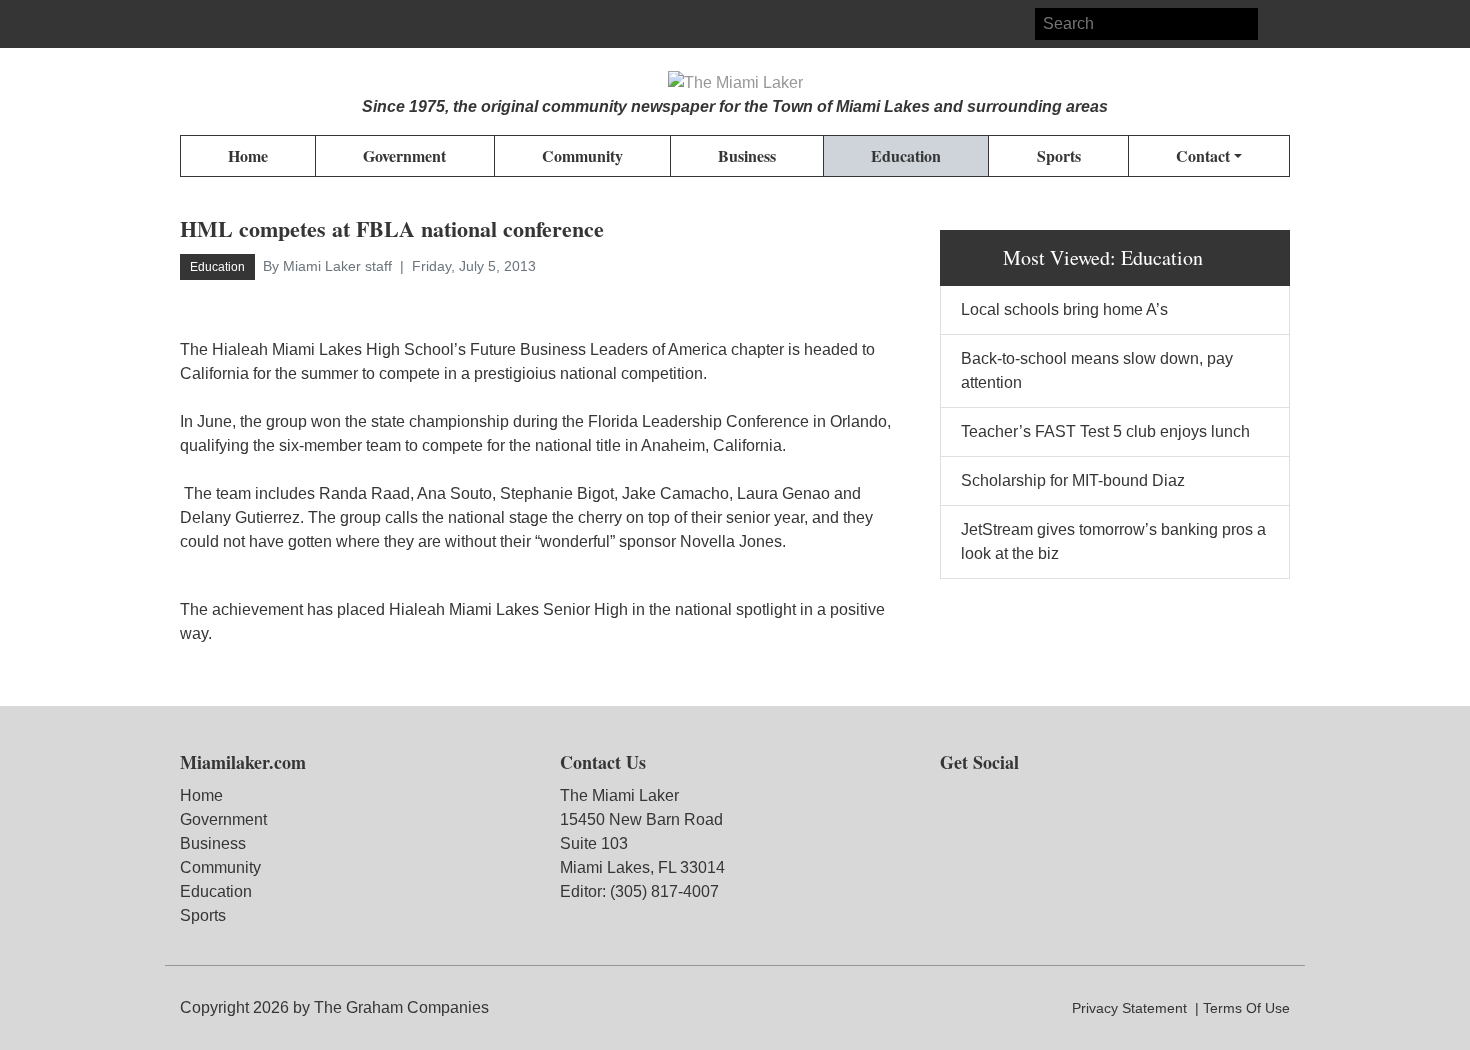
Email (268, 24)
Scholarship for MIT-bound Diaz (1073, 480)
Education (216, 891)
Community (220, 867)
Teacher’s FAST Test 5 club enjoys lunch (1105, 431)
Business (213, 843)
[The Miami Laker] (735, 83)
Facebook (196, 24)
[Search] (1274, 24)
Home (201, 795)
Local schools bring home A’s (1064, 309)
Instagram (232, 24)
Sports (203, 915)
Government (223, 819)
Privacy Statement (1129, 1008)
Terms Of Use (1246, 1008)
